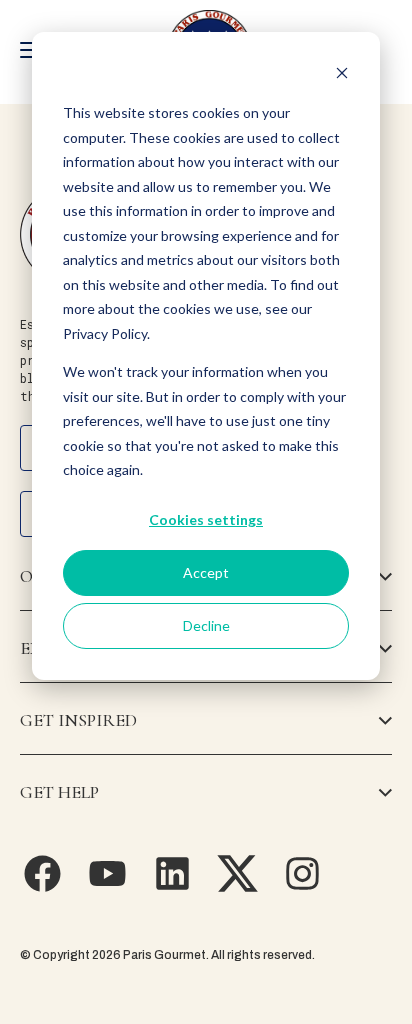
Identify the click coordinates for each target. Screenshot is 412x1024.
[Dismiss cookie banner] (342, 75)
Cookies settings (206, 519)
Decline (206, 625)
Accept (206, 572)
